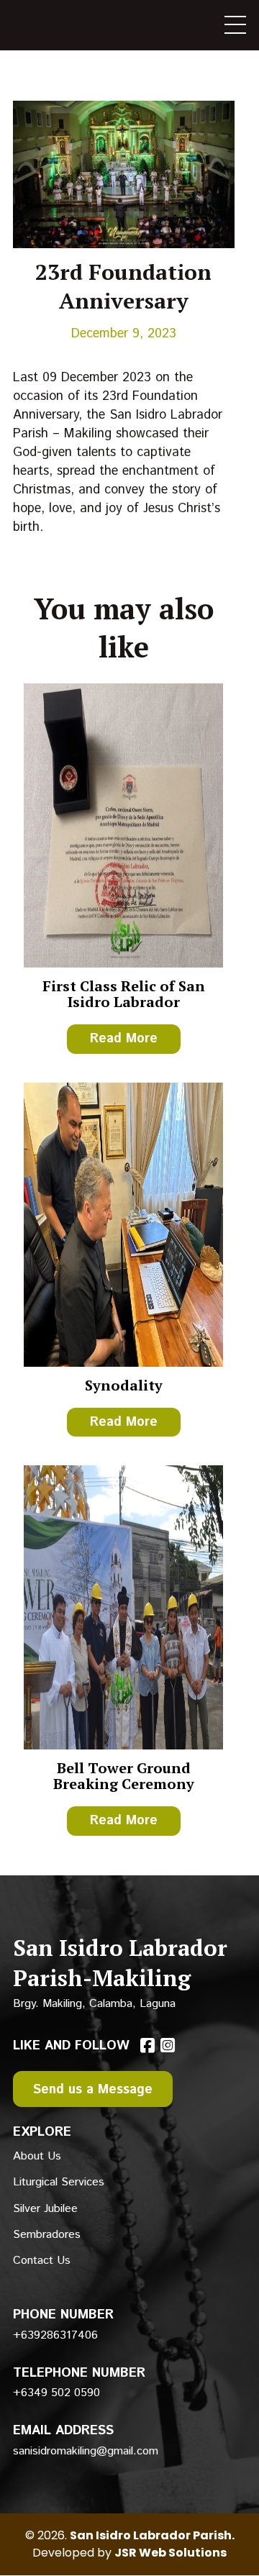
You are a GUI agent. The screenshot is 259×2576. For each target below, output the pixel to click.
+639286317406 (55, 2335)
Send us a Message (93, 2090)
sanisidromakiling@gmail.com (86, 2451)
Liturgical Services (59, 2182)
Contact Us (42, 2261)
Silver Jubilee (45, 2209)
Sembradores (47, 2235)
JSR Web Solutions (171, 2553)
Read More (124, 1039)
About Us (37, 2156)
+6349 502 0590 (56, 2393)
